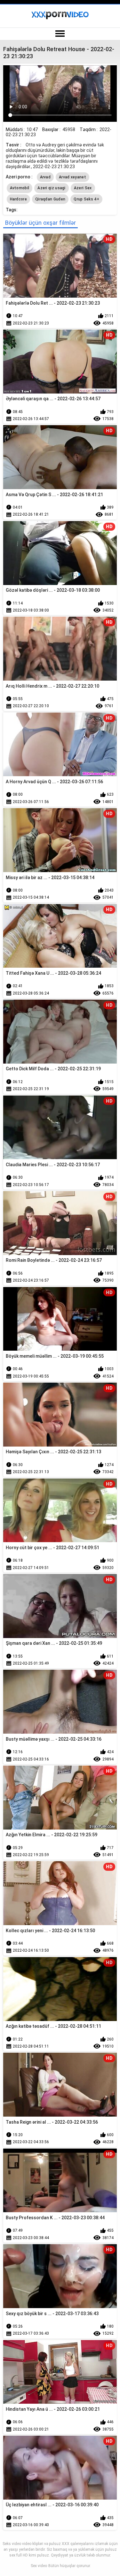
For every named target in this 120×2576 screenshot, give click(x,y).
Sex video (39, 2566)
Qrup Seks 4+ (86, 199)
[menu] (60, 34)
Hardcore (18, 199)
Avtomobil (20, 188)
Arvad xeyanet (72, 177)
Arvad (45, 177)
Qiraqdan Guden (50, 199)
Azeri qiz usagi (52, 188)
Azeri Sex (83, 188)
